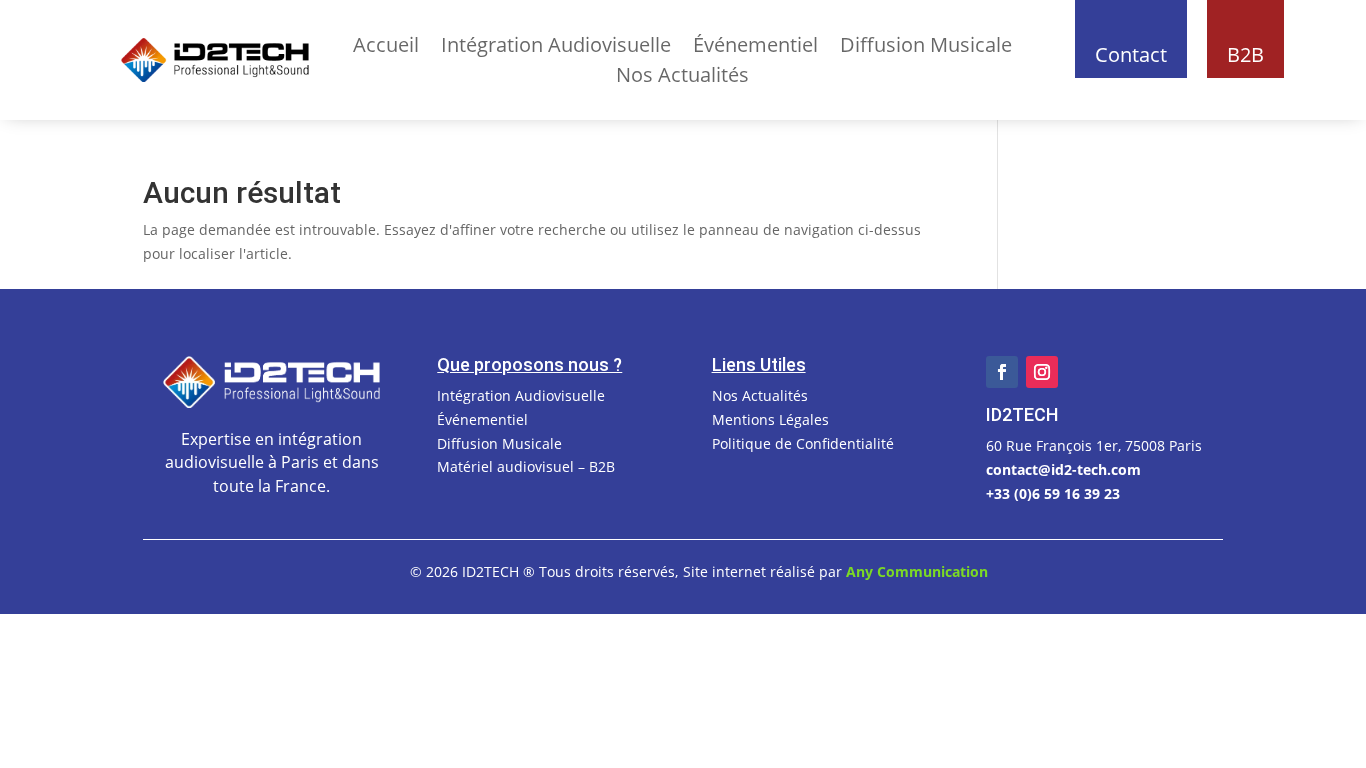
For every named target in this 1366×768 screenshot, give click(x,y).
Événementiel (755, 48)
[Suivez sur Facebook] (1002, 372)
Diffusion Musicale (926, 48)
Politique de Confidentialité (803, 443)
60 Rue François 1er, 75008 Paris (1094, 445)
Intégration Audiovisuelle (556, 48)
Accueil (386, 48)
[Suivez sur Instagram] (1042, 372)
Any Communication (917, 571)
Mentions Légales (770, 419)
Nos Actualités (682, 78)
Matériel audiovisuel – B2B (526, 466)
